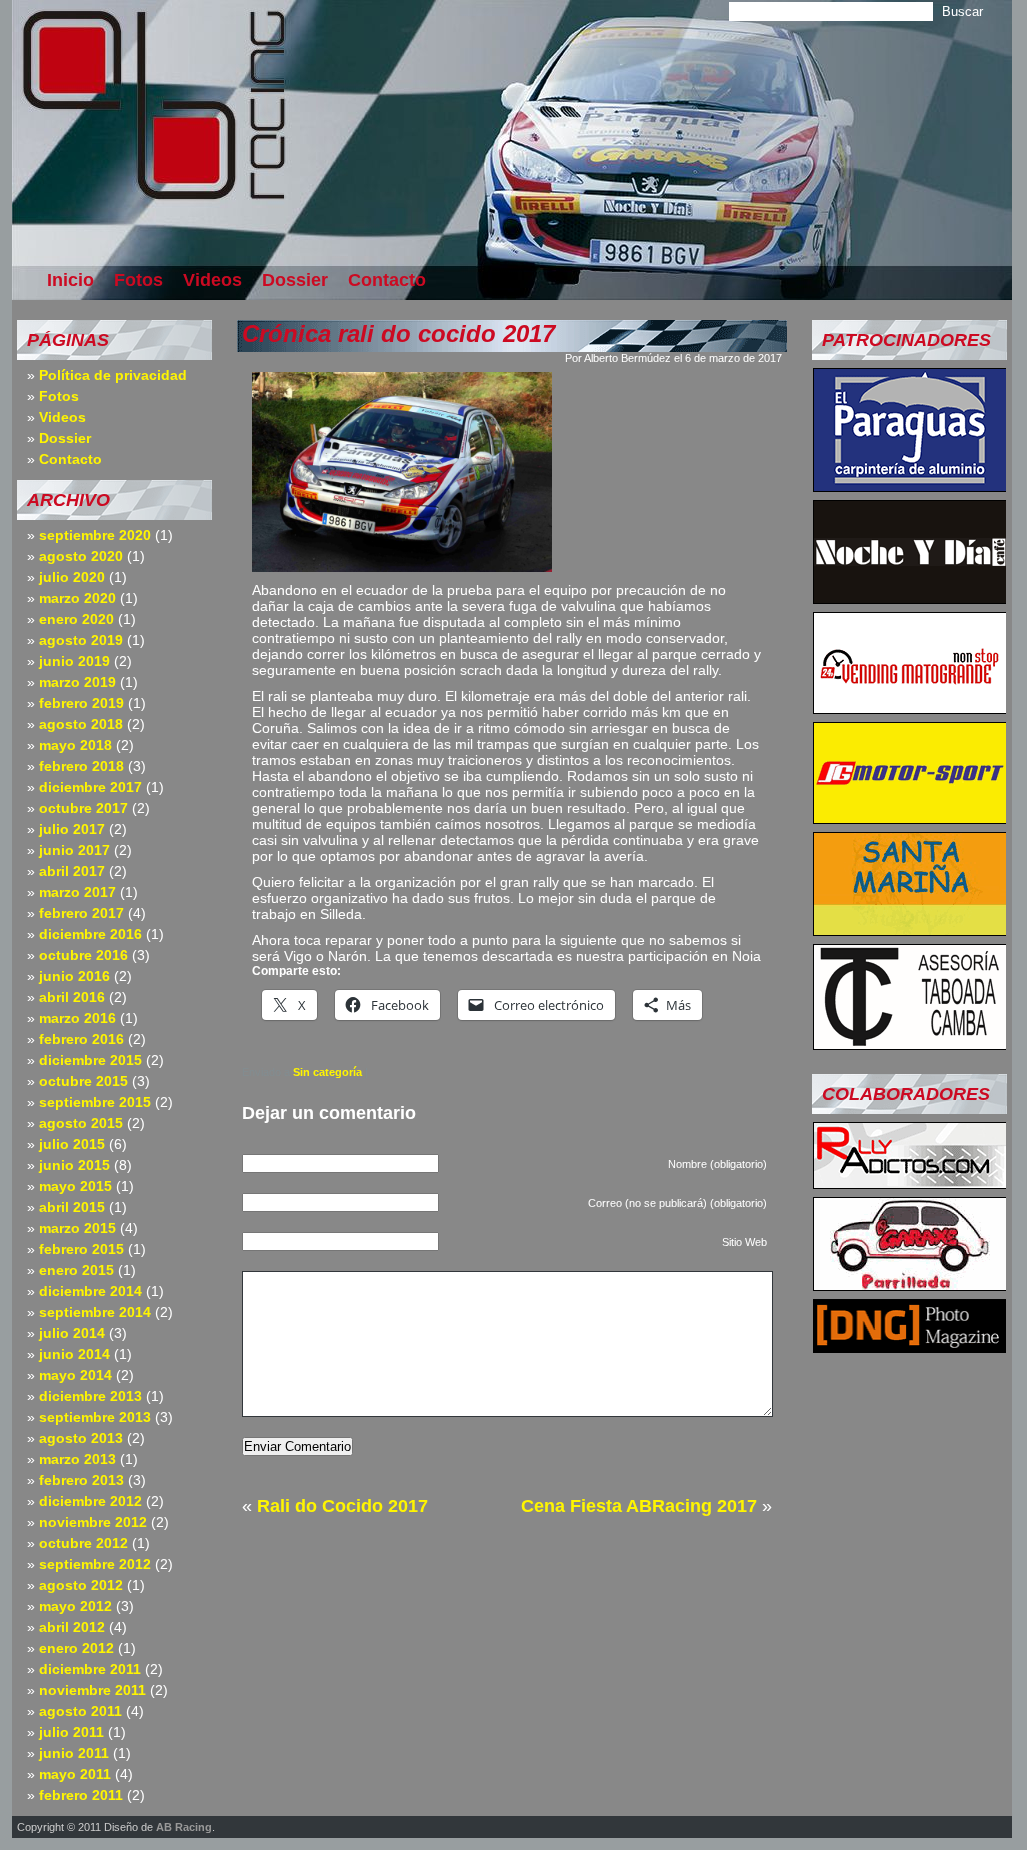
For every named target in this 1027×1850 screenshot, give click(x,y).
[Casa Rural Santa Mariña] (910, 930)
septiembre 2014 (95, 1312)
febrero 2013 (81, 1480)
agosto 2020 (81, 556)
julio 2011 (71, 1732)
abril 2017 (72, 871)
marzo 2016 (77, 1018)
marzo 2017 (77, 892)
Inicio (70, 280)
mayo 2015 (75, 1186)
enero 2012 (76, 1648)
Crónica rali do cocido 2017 (398, 333)
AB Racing (184, 1827)
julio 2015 (72, 1144)
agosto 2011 (80, 1711)
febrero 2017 (81, 913)
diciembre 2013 (90, 1396)
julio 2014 (72, 1333)
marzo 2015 (77, 1228)
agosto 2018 (81, 724)
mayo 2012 (75, 1606)
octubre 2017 (83, 808)
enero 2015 (76, 1270)
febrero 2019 (81, 703)
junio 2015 (74, 1165)
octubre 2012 (83, 1543)
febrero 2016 (81, 1039)
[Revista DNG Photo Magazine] (910, 1347)
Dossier (295, 280)
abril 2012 (72, 1627)
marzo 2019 (77, 682)
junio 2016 (74, 976)
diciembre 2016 (90, 934)
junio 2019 (74, 661)
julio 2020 (72, 577)
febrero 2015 (81, 1249)
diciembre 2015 (90, 1060)
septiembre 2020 (95, 535)
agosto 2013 (81, 1438)
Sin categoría (327, 1072)
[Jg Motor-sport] (910, 818)
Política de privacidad (113, 375)
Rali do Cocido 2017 (342, 1506)
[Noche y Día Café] (910, 598)
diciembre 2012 (90, 1501)
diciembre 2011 (90, 1669)
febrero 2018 (81, 766)
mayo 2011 (75, 1774)
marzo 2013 (77, 1459)
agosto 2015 (81, 1123)
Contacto (387, 280)
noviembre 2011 (92, 1690)
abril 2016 (72, 997)
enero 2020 (76, 619)
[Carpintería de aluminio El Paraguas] (910, 486)
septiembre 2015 (95, 1102)
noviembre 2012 (93, 1522)
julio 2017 (72, 829)
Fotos (138, 280)
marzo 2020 (77, 598)
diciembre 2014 (90, 1291)
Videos (212, 280)
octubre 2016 (83, 955)
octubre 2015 (83, 1081)
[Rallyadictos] (910, 1183)
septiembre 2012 (95, 1564)
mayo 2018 (75, 745)
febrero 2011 (81, 1795)
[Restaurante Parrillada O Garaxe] (910, 1285)
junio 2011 (74, 1753)
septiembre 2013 (95, 1417)
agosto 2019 (81, 640)
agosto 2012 (81, 1585)
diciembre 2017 (90, 787)
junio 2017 (74, 850)
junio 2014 (74, 1354)
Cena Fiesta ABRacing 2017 (639, 1506)
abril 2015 (72, 1207)
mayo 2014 (75, 1375)
